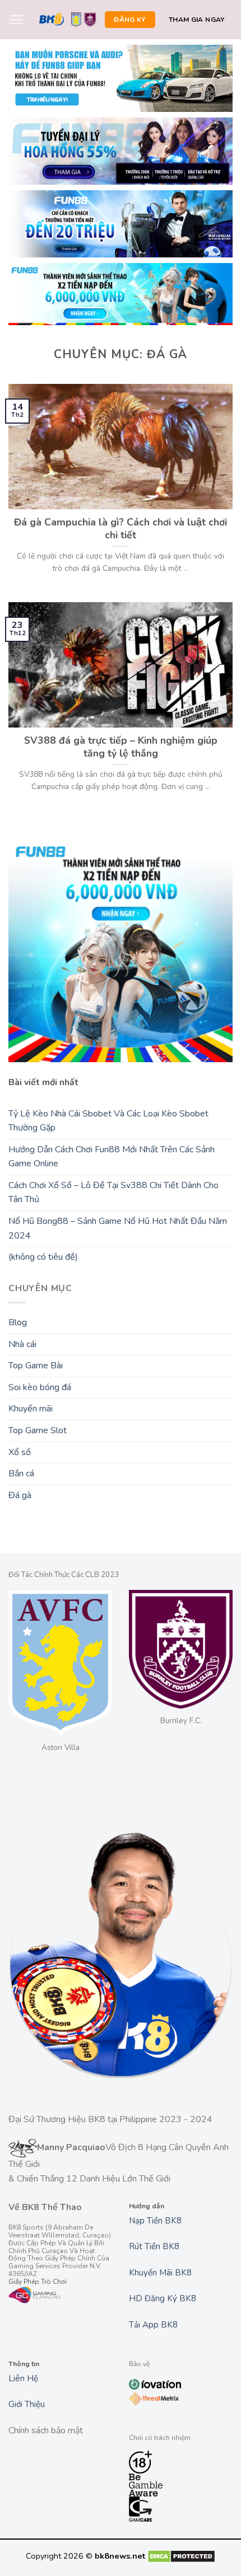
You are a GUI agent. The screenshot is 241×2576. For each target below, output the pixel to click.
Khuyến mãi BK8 (160, 2273)
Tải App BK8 (153, 2325)
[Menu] (17, 20)
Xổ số (20, 1452)
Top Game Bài (36, 1366)
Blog (18, 1322)
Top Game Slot (38, 1430)
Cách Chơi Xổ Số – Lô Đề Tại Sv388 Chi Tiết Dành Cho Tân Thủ (113, 1193)
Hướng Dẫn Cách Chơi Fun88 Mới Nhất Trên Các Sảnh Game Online (112, 1157)
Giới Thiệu (27, 2404)
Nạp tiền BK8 (155, 2221)
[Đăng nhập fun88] (121, 294)
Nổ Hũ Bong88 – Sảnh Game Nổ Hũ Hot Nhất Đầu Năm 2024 (118, 1228)
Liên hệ (23, 2378)
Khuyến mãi (31, 1409)
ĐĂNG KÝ (130, 20)
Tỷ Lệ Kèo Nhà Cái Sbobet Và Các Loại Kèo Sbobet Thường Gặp (108, 1121)
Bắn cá (21, 1474)
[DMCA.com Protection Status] (181, 2556)
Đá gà (20, 1495)
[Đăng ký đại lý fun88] (121, 78)
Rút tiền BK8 (154, 2246)
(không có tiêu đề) (43, 1257)
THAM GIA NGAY (197, 20)
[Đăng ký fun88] (121, 950)
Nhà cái (22, 1344)
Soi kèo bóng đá (40, 1387)
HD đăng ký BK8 (163, 2298)
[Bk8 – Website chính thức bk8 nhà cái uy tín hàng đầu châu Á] (68, 20)
